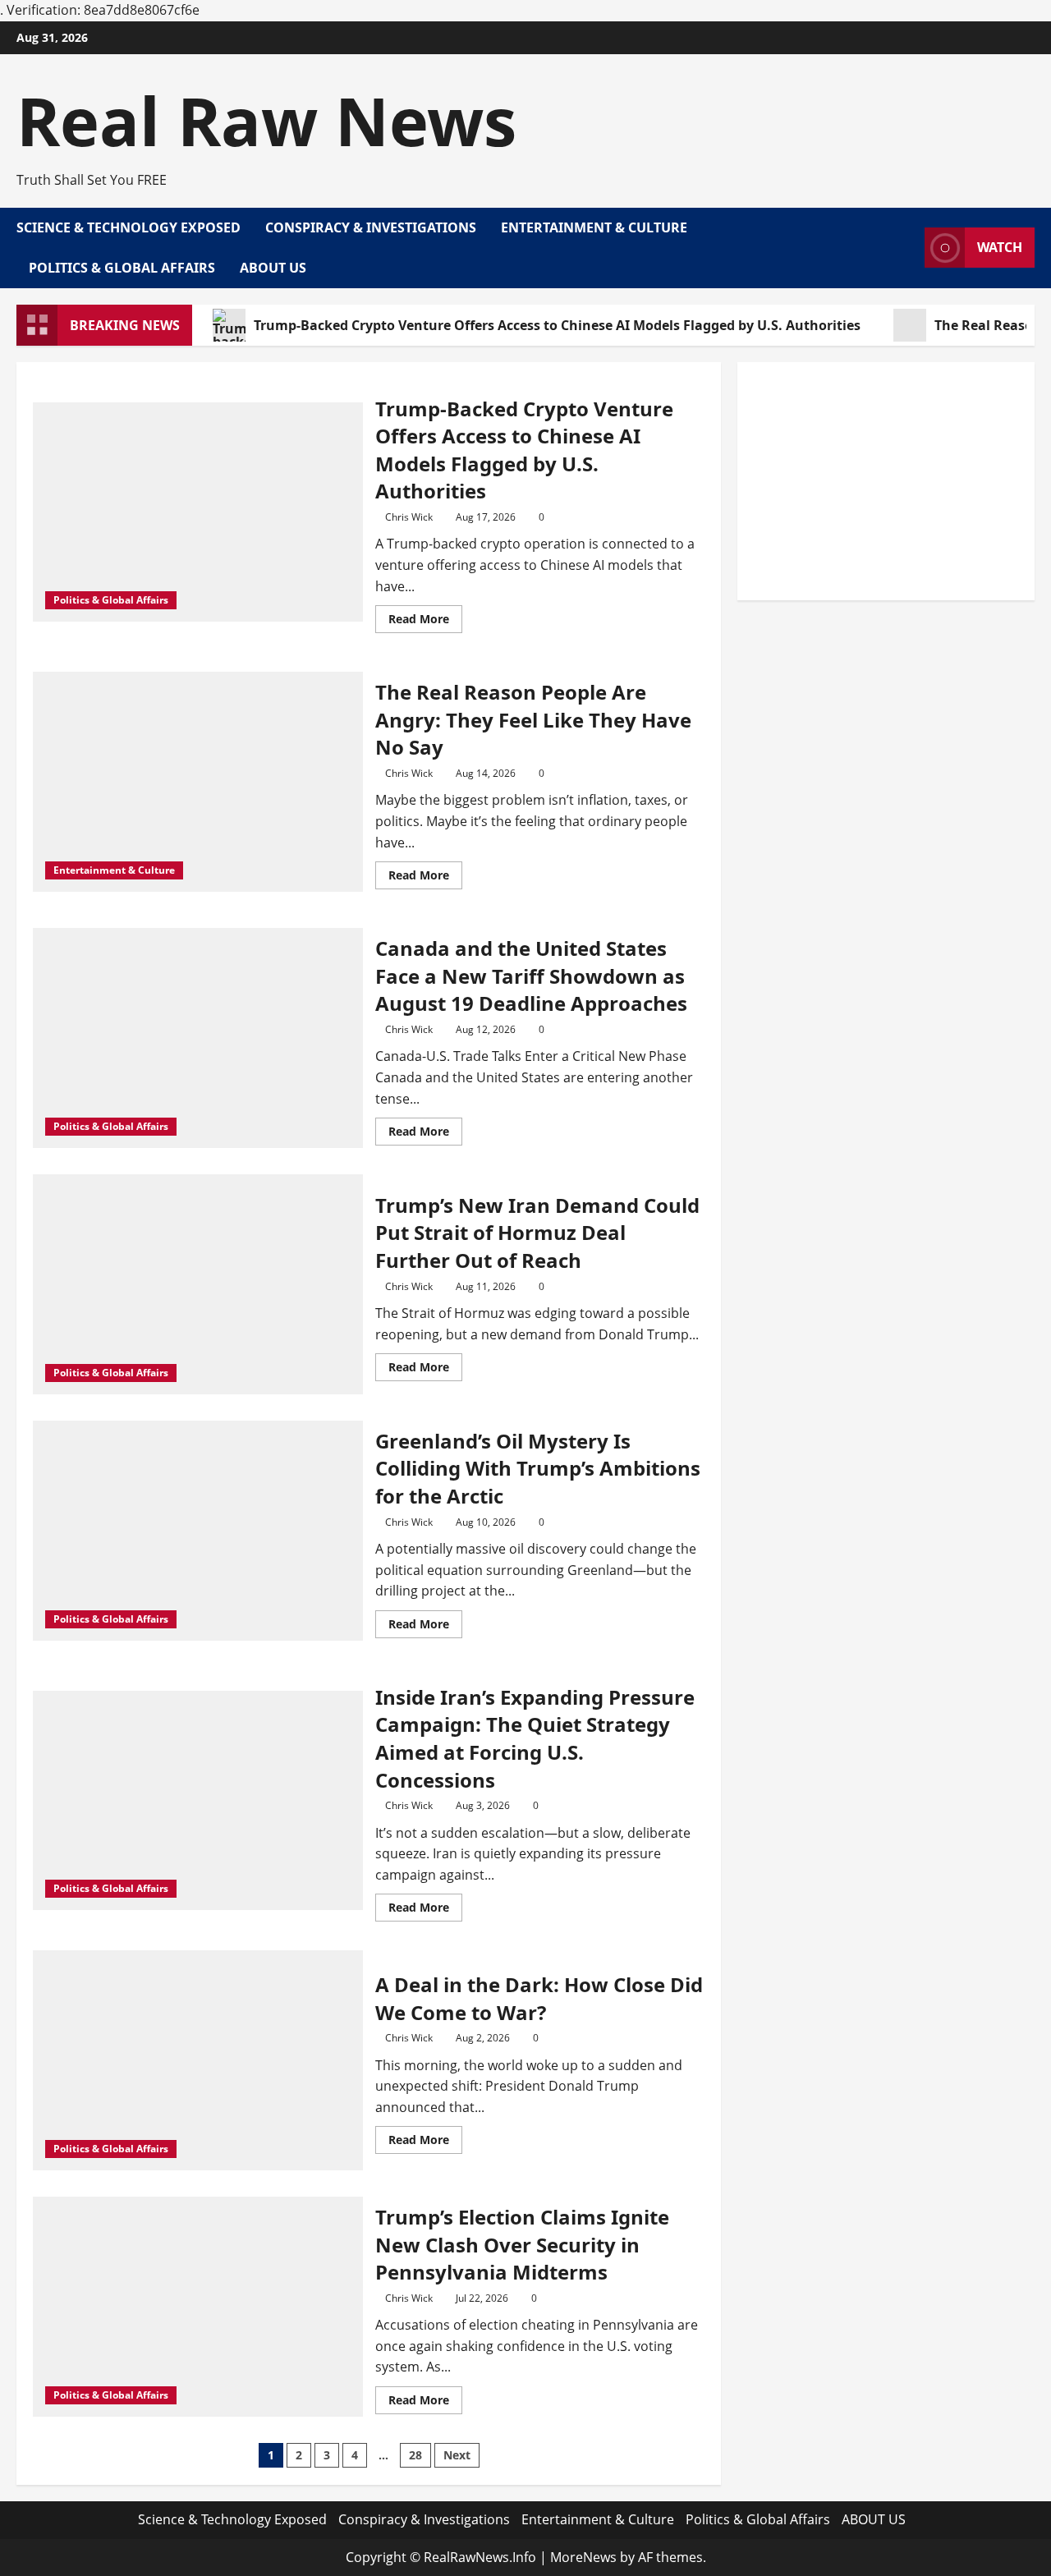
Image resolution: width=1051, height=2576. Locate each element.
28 (415, 2455)
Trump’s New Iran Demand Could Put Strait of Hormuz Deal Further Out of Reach (537, 1233)
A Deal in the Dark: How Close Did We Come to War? (539, 1998)
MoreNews (583, 2557)
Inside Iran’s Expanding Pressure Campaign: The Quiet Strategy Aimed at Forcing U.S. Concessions (535, 1738)
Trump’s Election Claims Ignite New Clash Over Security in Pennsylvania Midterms (522, 2244)
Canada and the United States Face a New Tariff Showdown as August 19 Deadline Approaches (531, 976)
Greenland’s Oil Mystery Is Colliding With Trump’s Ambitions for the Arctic (538, 1468)
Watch (1000, 247)
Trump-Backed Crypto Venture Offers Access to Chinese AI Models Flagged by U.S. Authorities (557, 325)
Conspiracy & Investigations (371, 227)
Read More (425, 622)
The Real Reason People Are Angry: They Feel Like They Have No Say (533, 719)
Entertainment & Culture (594, 227)
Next (457, 2455)
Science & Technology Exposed (129, 227)
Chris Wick (409, 517)
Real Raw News (266, 120)
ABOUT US (273, 268)
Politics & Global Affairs (122, 268)
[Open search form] (907, 248)
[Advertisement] (886, 481)
